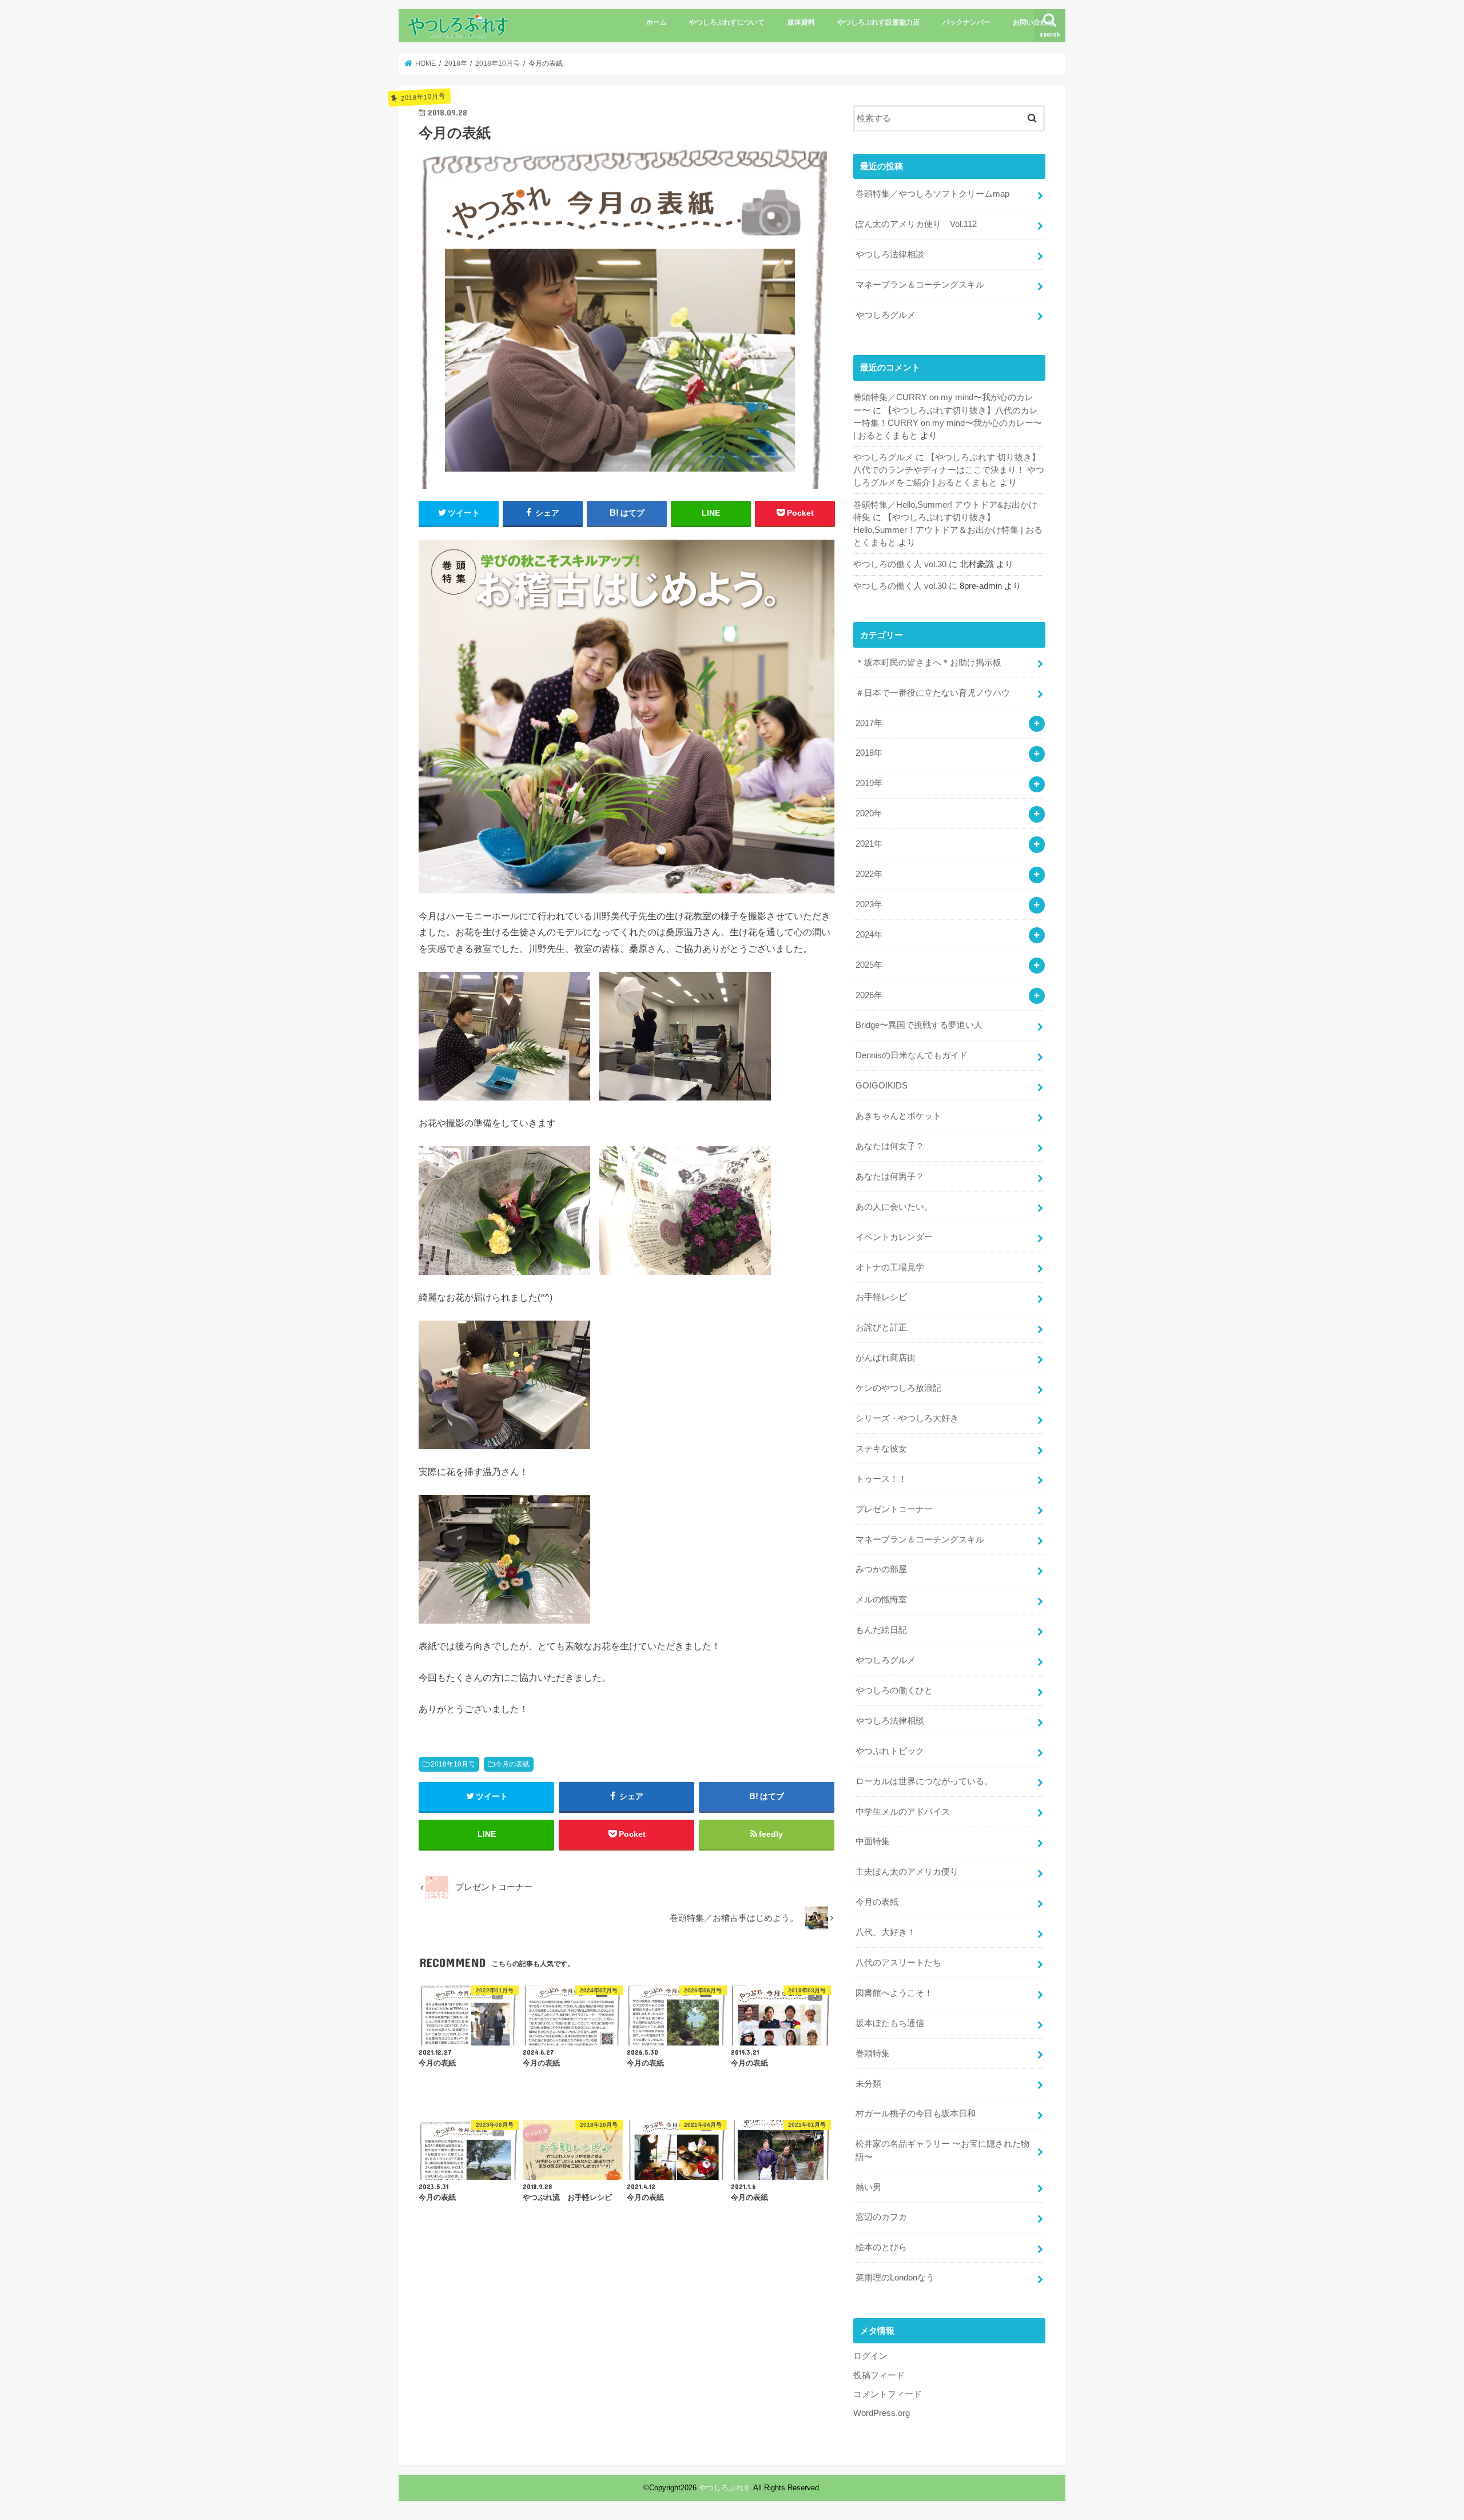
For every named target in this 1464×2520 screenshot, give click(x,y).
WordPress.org (882, 2413)
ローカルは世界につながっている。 (924, 1781)
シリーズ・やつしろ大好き (907, 1418)
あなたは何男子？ (890, 1177)
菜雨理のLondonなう (895, 2278)
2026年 (869, 995)
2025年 (869, 965)
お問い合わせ (1033, 22)
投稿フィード (879, 2375)
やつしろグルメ (886, 315)
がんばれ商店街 (886, 1358)
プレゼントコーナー (894, 1509)
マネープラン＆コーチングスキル (920, 285)
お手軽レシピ (881, 1297)
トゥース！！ (881, 1479)
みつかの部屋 (881, 1569)
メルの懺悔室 (881, 1600)
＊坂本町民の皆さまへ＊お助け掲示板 (928, 663)
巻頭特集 (873, 2054)
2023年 (869, 904)
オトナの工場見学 (890, 1267)
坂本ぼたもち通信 (890, 2023)
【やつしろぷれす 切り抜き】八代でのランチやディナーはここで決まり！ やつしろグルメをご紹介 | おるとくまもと (949, 470)
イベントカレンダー (894, 1237)
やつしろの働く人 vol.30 (900, 564)
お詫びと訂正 (881, 1327)
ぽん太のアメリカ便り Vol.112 (916, 224)
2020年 (869, 814)
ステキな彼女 (881, 1449)
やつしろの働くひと (894, 1690)
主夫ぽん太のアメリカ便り (907, 1872)
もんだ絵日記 (881, 1630)
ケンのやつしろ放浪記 (898, 1388)
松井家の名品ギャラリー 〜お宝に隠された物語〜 (942, 2150)
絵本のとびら (881, 2247)
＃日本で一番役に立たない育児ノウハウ (933, 693)
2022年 (869, 874)
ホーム (657, 22)
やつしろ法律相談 (890, 254)
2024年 (869, 935)
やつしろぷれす (725, 2488)
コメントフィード (888, 2394)
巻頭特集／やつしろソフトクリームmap (932, 194)
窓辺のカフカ (881, 2217)
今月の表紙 (512, 1764)
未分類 (868, 2084)
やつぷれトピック (890, 1751)
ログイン (870, 2356)
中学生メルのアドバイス (903, 1812)
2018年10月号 (453, 1764)
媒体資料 (801, 22)
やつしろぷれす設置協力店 (878, 22)
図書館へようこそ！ (894, 1993)
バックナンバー (966, 22)
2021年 (869, 844)
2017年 (869, 723)
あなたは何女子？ (890, 1146)
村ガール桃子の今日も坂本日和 (916, 2114)
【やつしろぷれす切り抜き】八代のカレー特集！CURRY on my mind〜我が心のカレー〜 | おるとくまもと (948, 423)
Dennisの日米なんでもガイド (912, 1055)
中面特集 (873, 1841)
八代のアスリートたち (898, 1963)
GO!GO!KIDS (882, 1086)
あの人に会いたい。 (894, 1207)
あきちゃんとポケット (898, 1116)
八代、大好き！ (886, 1932)
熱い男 (868, 2187)
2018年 (869, 753)
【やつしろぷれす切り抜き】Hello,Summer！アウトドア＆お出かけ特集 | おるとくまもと (948, 530)
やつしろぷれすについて (727, 22)
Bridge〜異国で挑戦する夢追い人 (919, 1025)
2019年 (869, 783)
